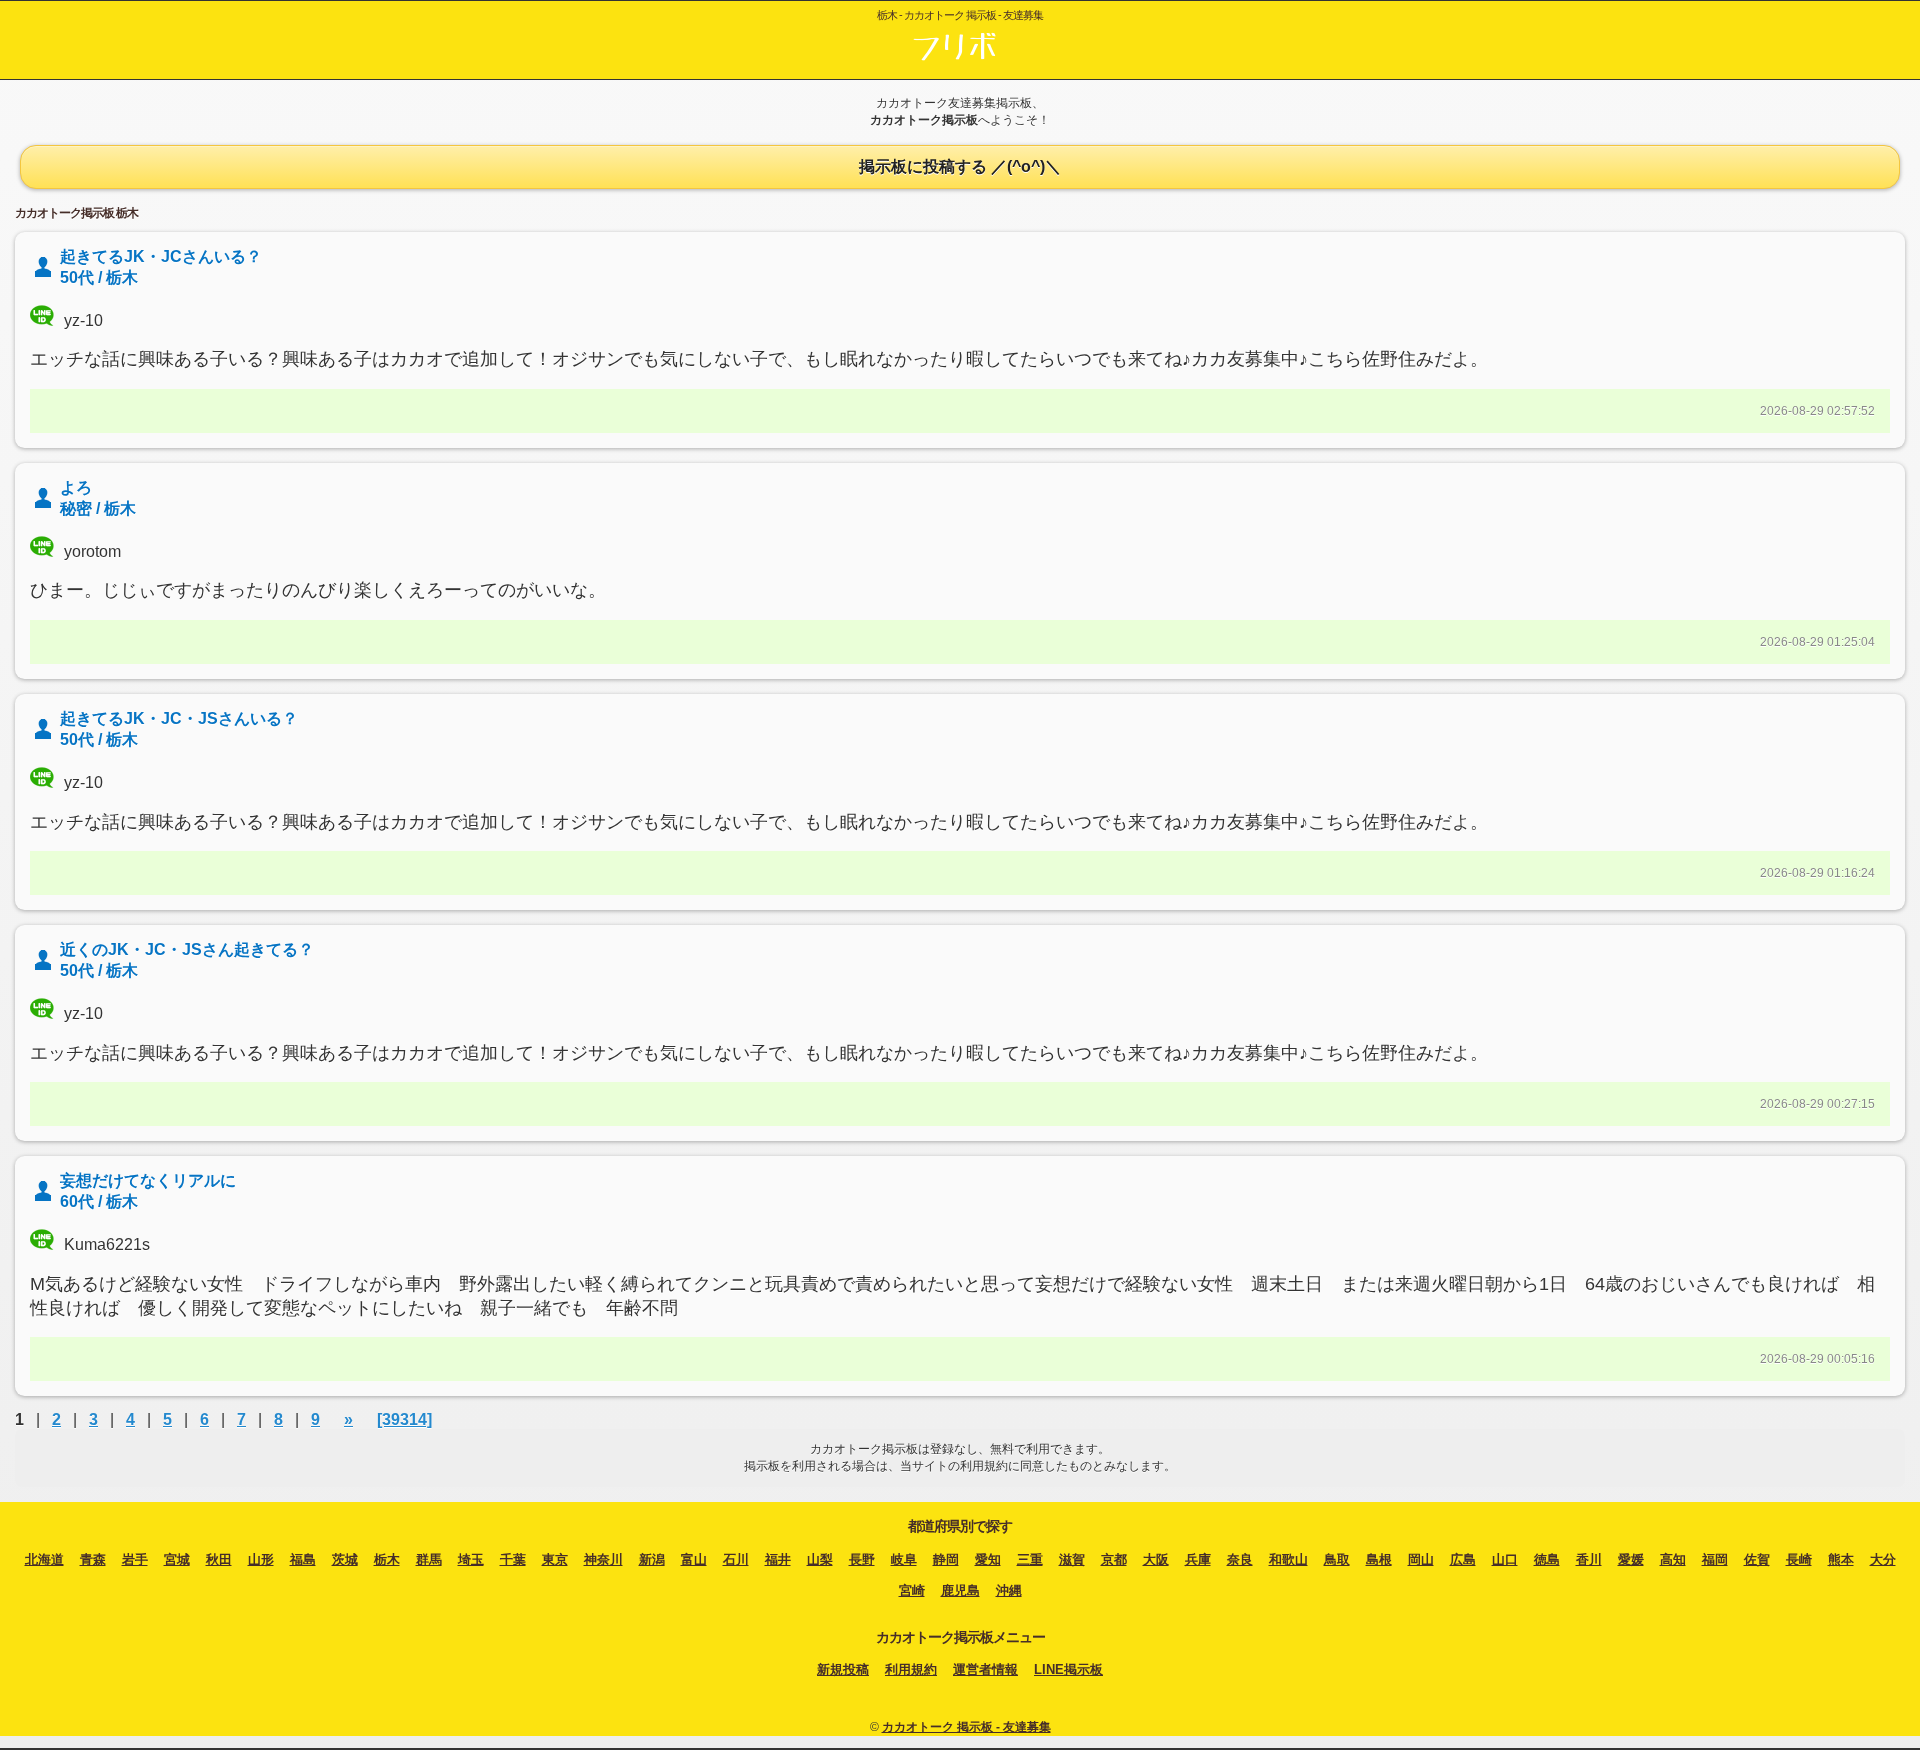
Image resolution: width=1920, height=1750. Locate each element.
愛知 (988, 1559)
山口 (1505, 1559)
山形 (261, 1559)
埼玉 (471, 1559)
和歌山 (1288, 1559)
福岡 (1715, 1559)
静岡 (946, 1559)
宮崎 (912, 1590)
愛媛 (1631, 1559)
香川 (1589, 1559)
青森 (93, 1559)
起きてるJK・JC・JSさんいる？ (179, 718)
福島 (303, 1559)
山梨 (820, 1559)
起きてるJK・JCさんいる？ (161, 256)
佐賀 (1757, 1559)
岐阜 (904, 1559)
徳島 (1547, 1559)
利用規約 (911, 1669)
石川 (736, 1559)
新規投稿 (843, 1669)
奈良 (1240, 1559)
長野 (862, 1559)
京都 (1114, 1559)
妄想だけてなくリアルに (148, 1180)
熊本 (1841, 1559)
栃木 (387, 1559)
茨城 (345, 1559)
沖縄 (1009, 1590)
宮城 (177, 1559)
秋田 (219, 1559)
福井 (778, 1559)
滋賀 (1072, 1559)
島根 (1379, 1559)
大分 (1883, 1559)
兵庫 (1198, 1559)
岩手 (135, 1559)
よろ (76, 487)
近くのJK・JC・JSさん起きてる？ (187, 949)
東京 (555, 1559)
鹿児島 (960, 1590)
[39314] (404, 1419)
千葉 (513, 1559)
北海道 (44, 1559)
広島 (1463, 1559)
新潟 (652, 1559)
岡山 (1421, 1559)
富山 (694, 1559)
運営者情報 (985, 1669)
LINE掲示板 (1068, 1669)
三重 (1030, 1559)
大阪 (1156, 1559)
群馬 (429, 1559)
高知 (1673, 1559)
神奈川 (603, 1559)
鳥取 (1337, 1559)
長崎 (1799, 1559)
